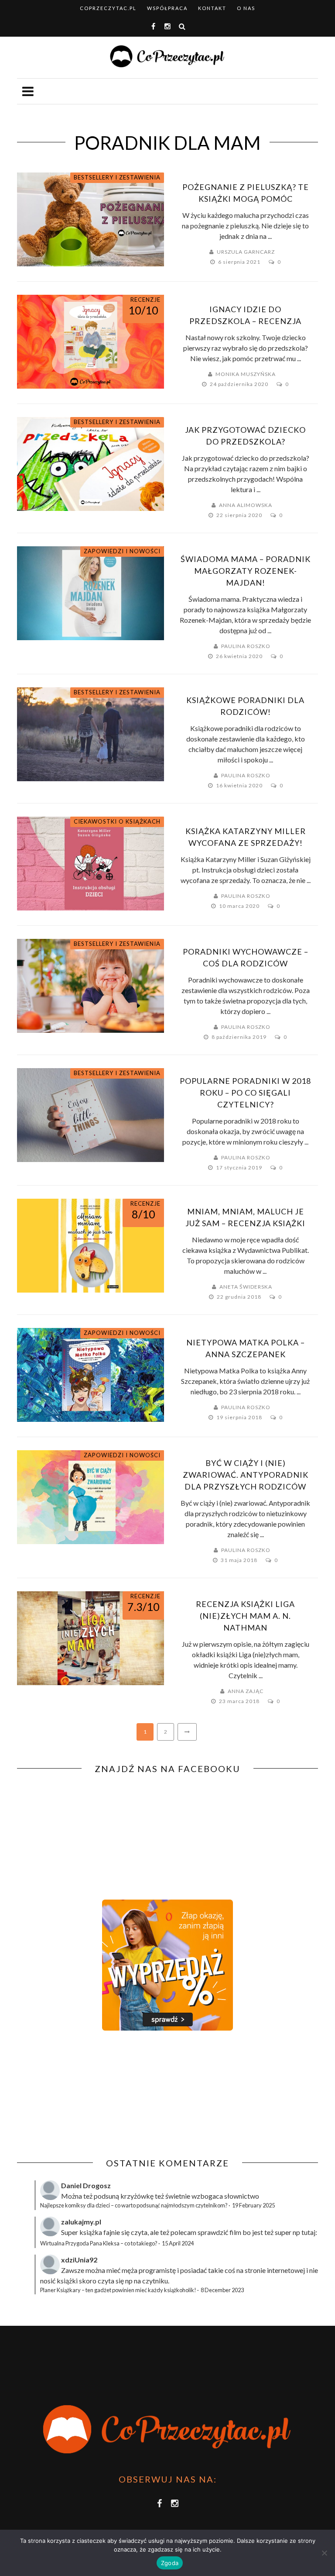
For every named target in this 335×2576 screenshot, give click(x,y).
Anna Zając (246, 1691)
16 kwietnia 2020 (240, 785)
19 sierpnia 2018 (240, 1417)
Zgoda (170, 2563)
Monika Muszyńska (246, 374)
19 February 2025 (253, 2205)
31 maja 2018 (240, 1560)
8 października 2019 (240, 1037)
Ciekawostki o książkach (117, 821)
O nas (246, 8)
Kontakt (212, 8)
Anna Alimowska (246, 505)
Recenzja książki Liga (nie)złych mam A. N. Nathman (245, 1616)
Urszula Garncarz (246, 252)
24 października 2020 (240, 384)
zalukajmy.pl (81, 2222)
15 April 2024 (178, 2243)
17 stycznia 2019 (240, 1167)
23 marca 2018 (240, 1701)
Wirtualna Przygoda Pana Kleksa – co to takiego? (99, 2243)
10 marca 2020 (240, 906)
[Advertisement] (90, 2094)
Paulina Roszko (246, 646)
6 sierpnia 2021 (240, 262)
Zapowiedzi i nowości (122, 551)
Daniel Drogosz (86, 2185)
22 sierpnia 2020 (240, 515)
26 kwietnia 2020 (240, 656)
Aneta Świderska (246, 1287)
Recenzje (145, 300)
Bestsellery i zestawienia (117, 177)
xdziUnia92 (79, 2260)
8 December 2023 (222, 2290)
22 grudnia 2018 (240, 1297)
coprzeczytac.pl (108, 8)
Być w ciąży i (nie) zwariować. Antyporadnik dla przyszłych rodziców (246, 1475)
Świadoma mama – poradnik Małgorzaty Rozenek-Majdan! (246, 571)
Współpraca (167, 8)
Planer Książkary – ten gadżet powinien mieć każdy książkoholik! (118, 2290)
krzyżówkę (137, 2196)
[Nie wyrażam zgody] (324, 2553)
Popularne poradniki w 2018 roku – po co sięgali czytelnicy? (245, 1093)
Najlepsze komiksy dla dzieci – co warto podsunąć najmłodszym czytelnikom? (134, 2205)
